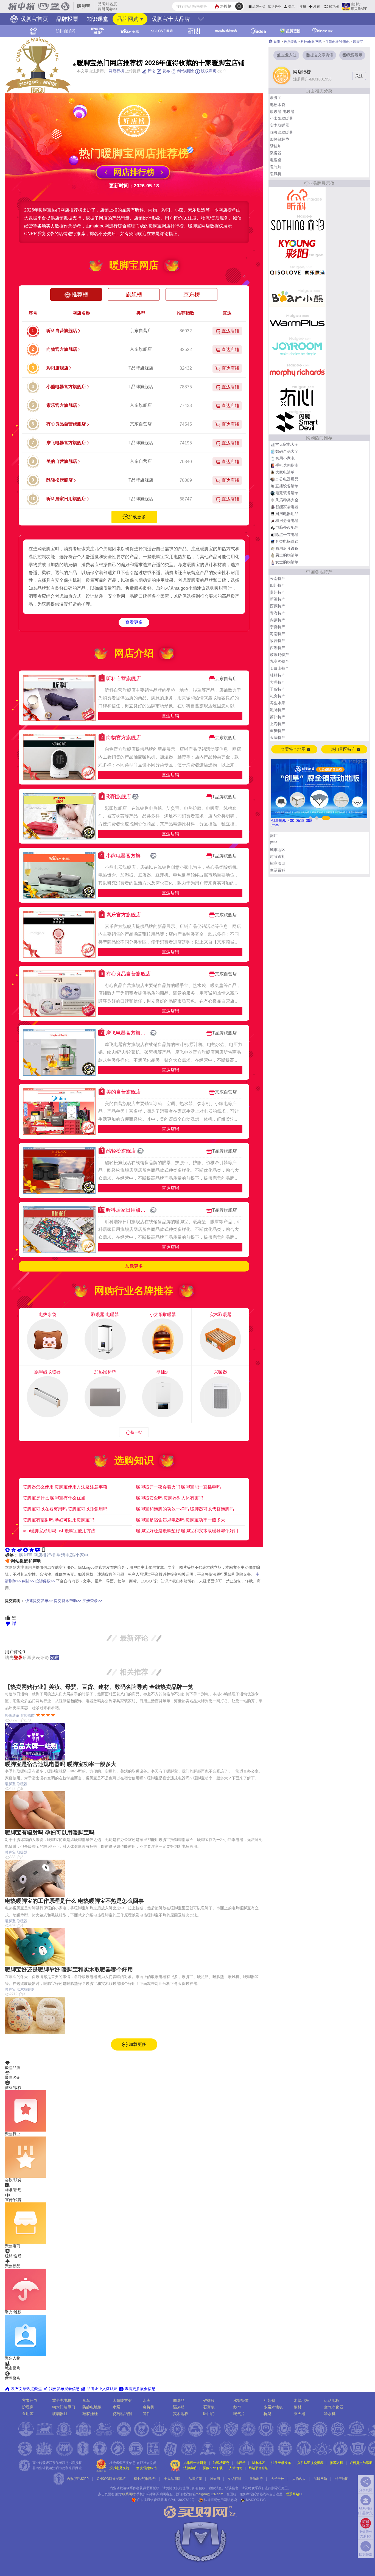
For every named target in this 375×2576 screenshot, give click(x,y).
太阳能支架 (122, 2400)
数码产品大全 (287, 451)
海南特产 (278, 634)
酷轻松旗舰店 (60, 480)
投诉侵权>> (45, 1581)
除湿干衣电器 (287, 535)
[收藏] (32, 1550)
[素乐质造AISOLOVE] (297, 273)
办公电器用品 (287, 479)
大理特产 (278, 682)
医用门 (209, 2414)
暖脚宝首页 (33, 19)
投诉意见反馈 (119, 2468)
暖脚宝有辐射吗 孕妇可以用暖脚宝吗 (58, 1520)
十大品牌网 (172, 2479)
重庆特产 (278, 731)
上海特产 (278, 724)
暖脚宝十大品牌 (171, 19)
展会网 (215, 2479)
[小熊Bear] (297, 298)
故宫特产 (278, 641)
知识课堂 (97, 19)
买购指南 (27, 1716)
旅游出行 (256, 2479)
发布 (317, 7)
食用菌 (28, 2414)
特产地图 (342, 2479)
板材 (298, 2407)
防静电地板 (92, 2407)
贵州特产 (278, 592)
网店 (274, 836)
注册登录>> (92, 1601)
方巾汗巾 (30, 2400)
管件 (147, 2414)
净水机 (330, 2414)
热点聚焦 (290, 42)
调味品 (179, 2400)
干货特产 (278, 689)
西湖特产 (278, 648)
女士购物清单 (287, 562)
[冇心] (297, 397)
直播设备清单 (287, 486)
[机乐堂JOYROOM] (297, 347)
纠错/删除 (185, 71)
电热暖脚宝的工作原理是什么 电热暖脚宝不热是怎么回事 (74, 1901)
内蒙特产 (278, 620)
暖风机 (276, 174)
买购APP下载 (213, 2468)
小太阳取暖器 (281, 118)
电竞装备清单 (287, 493)
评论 (151, 71)
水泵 (116, 2407)
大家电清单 (285, 472)
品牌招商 (195, 2479)
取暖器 (22, 1784)
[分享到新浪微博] (19, 1550)
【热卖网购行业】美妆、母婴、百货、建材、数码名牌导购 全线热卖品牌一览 (99, 1687)
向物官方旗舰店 (62, 349)
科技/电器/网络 (311, 42)
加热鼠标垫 (279, 139)
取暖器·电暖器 (282, 112)
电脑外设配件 (287, 527)
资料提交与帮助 (361, 2463)
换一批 (136, 1432)
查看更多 (134, 622)
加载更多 (137, 517)
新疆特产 (278, 599)
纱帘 (237, 2407)
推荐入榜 (337, 2463)
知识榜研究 (221, 2463)
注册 (303, 7)
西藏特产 (278, 606)
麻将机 (149, 2407)
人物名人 (299, 2479)
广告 (275, 825)
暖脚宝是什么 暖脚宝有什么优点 (54, 1498)
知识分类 (275, 7)
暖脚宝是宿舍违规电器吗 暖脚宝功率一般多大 (181, 1520)
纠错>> (28, 1581)
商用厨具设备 (287, 548)
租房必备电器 (287, 521)
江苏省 (269, 2400)
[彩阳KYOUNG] (297, 249)
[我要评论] (38, 1550)
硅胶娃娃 (90, 2414)
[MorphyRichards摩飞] (297, 372)
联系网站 (294, 2494)
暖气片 (276, 167)
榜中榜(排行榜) (145, 2479)
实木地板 (181, 2414)
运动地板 (332, 2400)
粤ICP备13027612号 (180, 2500)
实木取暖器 (26, 1989)
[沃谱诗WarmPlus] (297, 323)
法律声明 (190, 2468)
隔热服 (179, 2407)
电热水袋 (278, 105)
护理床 (28, 2407)
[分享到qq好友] (26, 1550)
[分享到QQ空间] (13, 1550)
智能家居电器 (287, 507)
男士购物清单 (287, 555)
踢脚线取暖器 (281, 132)
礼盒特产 (278, 696)
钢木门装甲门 (64, 2407)
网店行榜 (116, 71)
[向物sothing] (297, 224)
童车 (86, 2400)
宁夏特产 (278, 627)
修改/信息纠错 (146, 2468)
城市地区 (278, 850)
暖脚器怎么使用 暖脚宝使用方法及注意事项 (65, 1487)
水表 (147, 2400)
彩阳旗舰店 (57, 368)
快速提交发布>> (39, 1601)
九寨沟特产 (279, 661)
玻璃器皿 (60, 2414)
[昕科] (297, 199)
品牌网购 (128, 19)
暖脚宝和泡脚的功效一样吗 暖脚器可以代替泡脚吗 (185, 1509)
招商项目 (278, 863)
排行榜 (240, 2463)
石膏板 (209, 2407)
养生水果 (278, 703)
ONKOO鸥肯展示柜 (111, 2479)
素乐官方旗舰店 (62, 405)
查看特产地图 (294, 749)
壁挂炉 (276, 146)
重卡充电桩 (62, 2400)
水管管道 (241, 2400)
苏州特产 (278, 717)
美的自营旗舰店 (62, 461)
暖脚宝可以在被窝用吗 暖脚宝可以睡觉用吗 (65, 1509)
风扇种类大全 (287, 500)
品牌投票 (67, 19)
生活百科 (278, 870)
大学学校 (278, 2479)
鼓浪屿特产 (279, 655)
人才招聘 (236, 2468)
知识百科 (235, 2479)
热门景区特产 (344, 749)
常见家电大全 (287, 444)
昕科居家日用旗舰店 (66, 499)
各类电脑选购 (287, 541)
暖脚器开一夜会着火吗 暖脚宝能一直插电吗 (178, 1487)
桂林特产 (278, 675)
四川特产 (278, 585)
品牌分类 (259, 7)
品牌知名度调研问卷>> (108, 6)
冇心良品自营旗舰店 (66, 424)
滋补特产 (278, 710)
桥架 (267, 2414)
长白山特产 (279, 668)
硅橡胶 (209, 2400)
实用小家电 (285, 458)
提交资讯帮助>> (68, 1601)
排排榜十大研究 (195, 2463)
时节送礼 (278, 856)
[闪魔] (297, 422)
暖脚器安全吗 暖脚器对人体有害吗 (170, 1498)
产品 (274, 843)
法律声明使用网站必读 (220, 2500)
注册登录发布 (281, 2463)
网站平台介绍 (258, 2468)
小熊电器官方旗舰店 (66, 387)
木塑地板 (301, 2400)
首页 (277, 42)
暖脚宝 (26, 1555)
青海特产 (278, 613)
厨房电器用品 (287, 514)
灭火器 (300, 2414)
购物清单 (12, 1716)
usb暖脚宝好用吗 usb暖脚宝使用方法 (59, 1531)
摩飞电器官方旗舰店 (66, 443)
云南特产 (278, 578)
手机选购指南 (287, 465)
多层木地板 (273, 2407)
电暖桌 (276, 160)
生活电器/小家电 (72, 1555)
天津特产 (278, 738)
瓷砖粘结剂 (122, 2414)
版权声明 (208, 71)
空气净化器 (334, 2407)
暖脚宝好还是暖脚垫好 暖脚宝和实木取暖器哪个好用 (187, 1531)
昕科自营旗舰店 (62, 331)
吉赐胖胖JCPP (78, 2479)
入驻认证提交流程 (310, 2463)
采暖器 (276, 153)
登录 (292, 7)
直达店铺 (170, 716)
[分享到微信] (7, 1550)
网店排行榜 (44, 1555)
